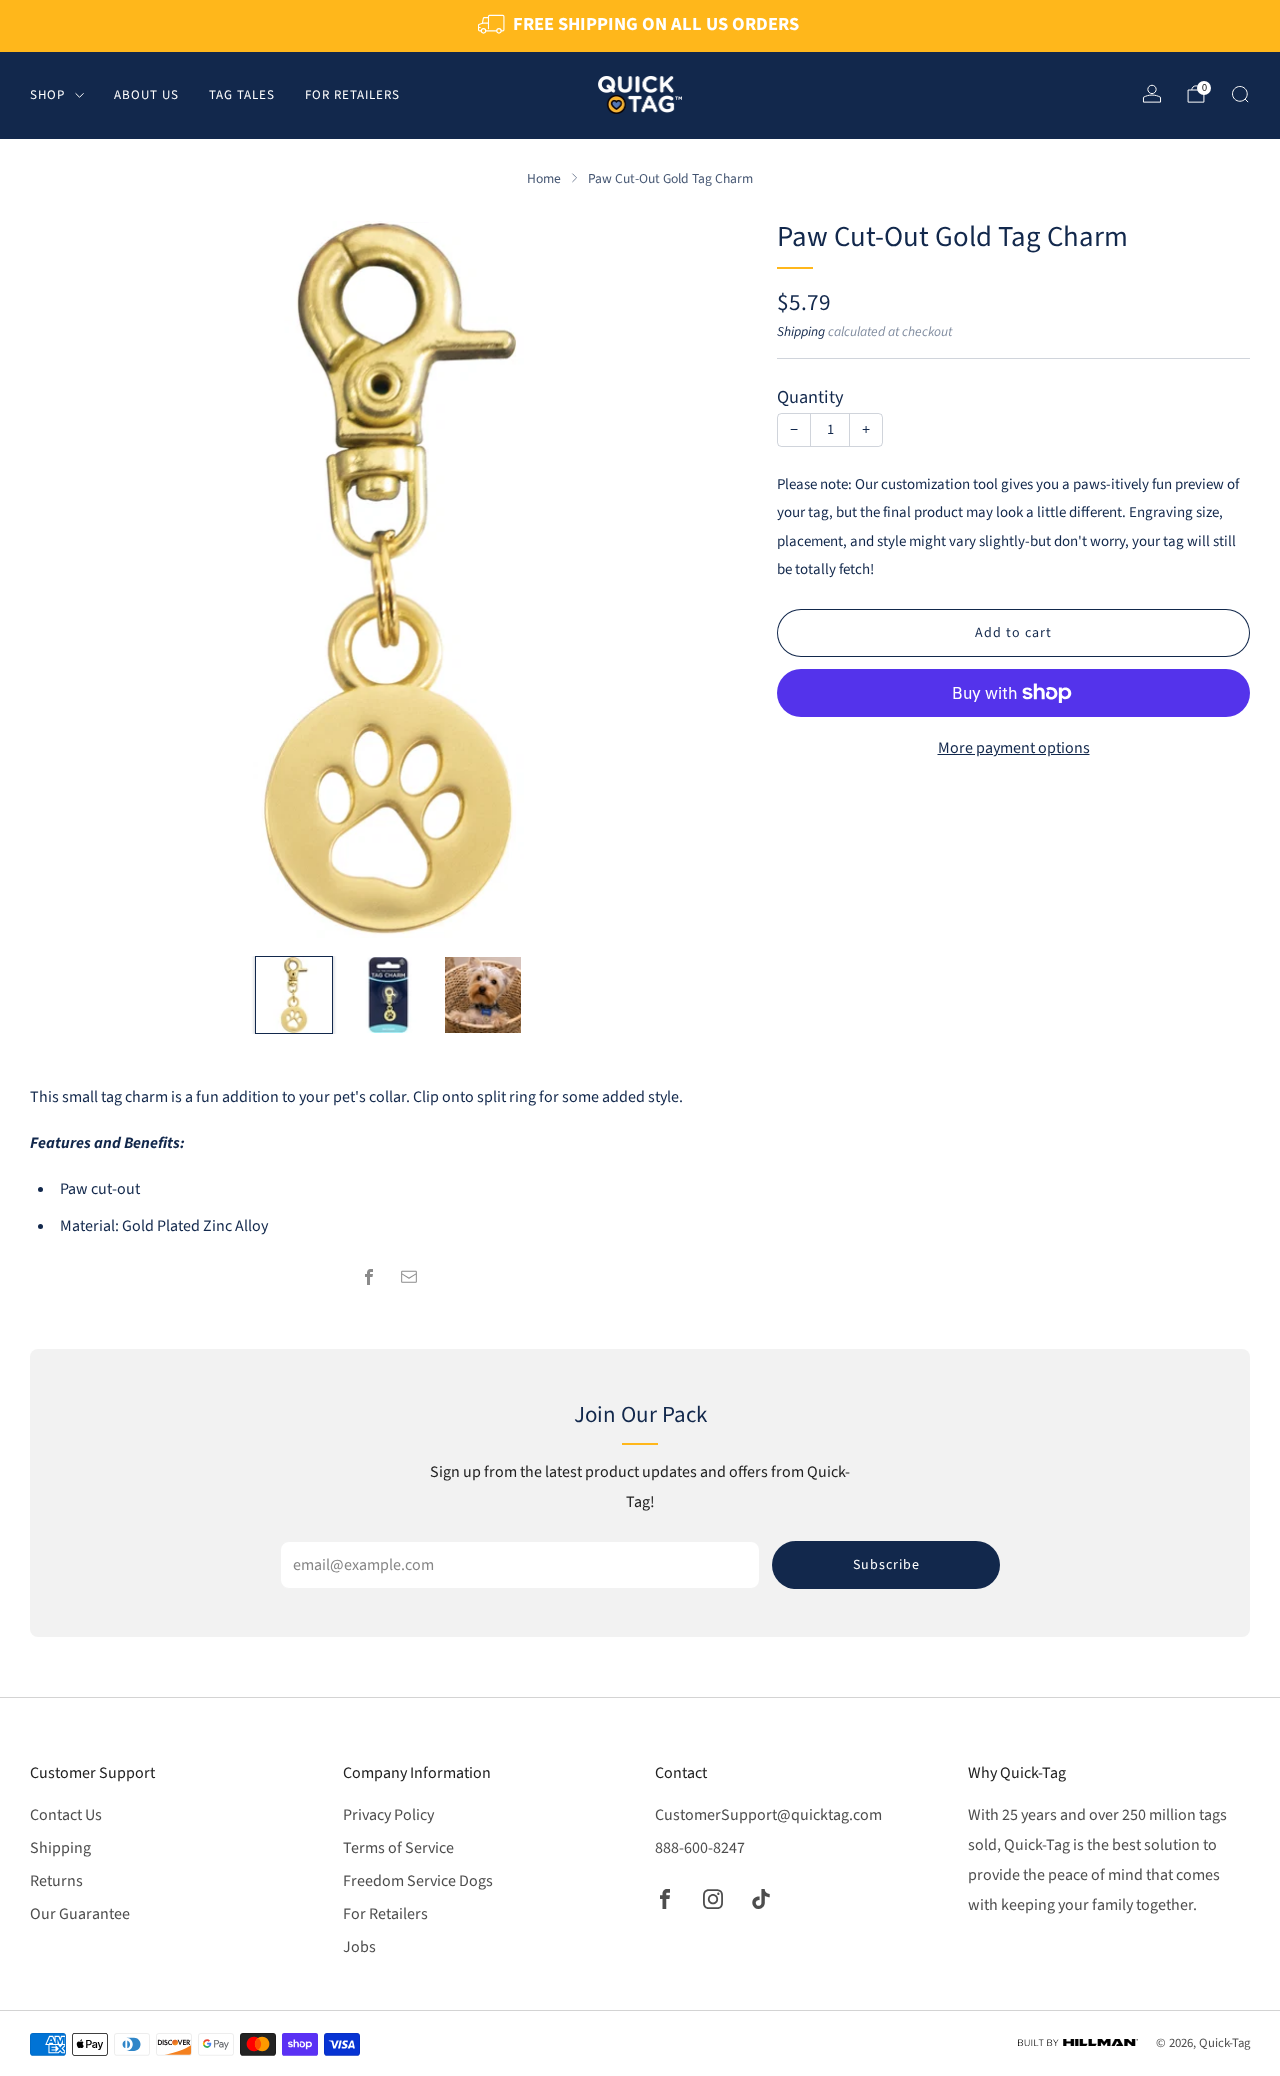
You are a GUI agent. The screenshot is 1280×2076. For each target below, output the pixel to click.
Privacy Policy (388, 1815)
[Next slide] (708, 580)
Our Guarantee (80, 1914)
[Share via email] (409, 1277)
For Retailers (352, 94)
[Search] (1240, 94)
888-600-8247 (700, 1848)
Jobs (359, 1947)
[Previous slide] (69, 580)
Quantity (810, 397)
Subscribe (886, 1565)
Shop (47, 94)
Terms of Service (398, 1848)
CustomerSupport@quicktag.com (768, 1815)
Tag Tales (242, 94)
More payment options (1014, 748)
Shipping (801, 331)
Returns (56, 1881)
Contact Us (66, 1815)
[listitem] (640, 26)
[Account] (1152, 94)
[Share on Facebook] (369, 1277)
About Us (146, 94)
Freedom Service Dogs (418, 1881)
